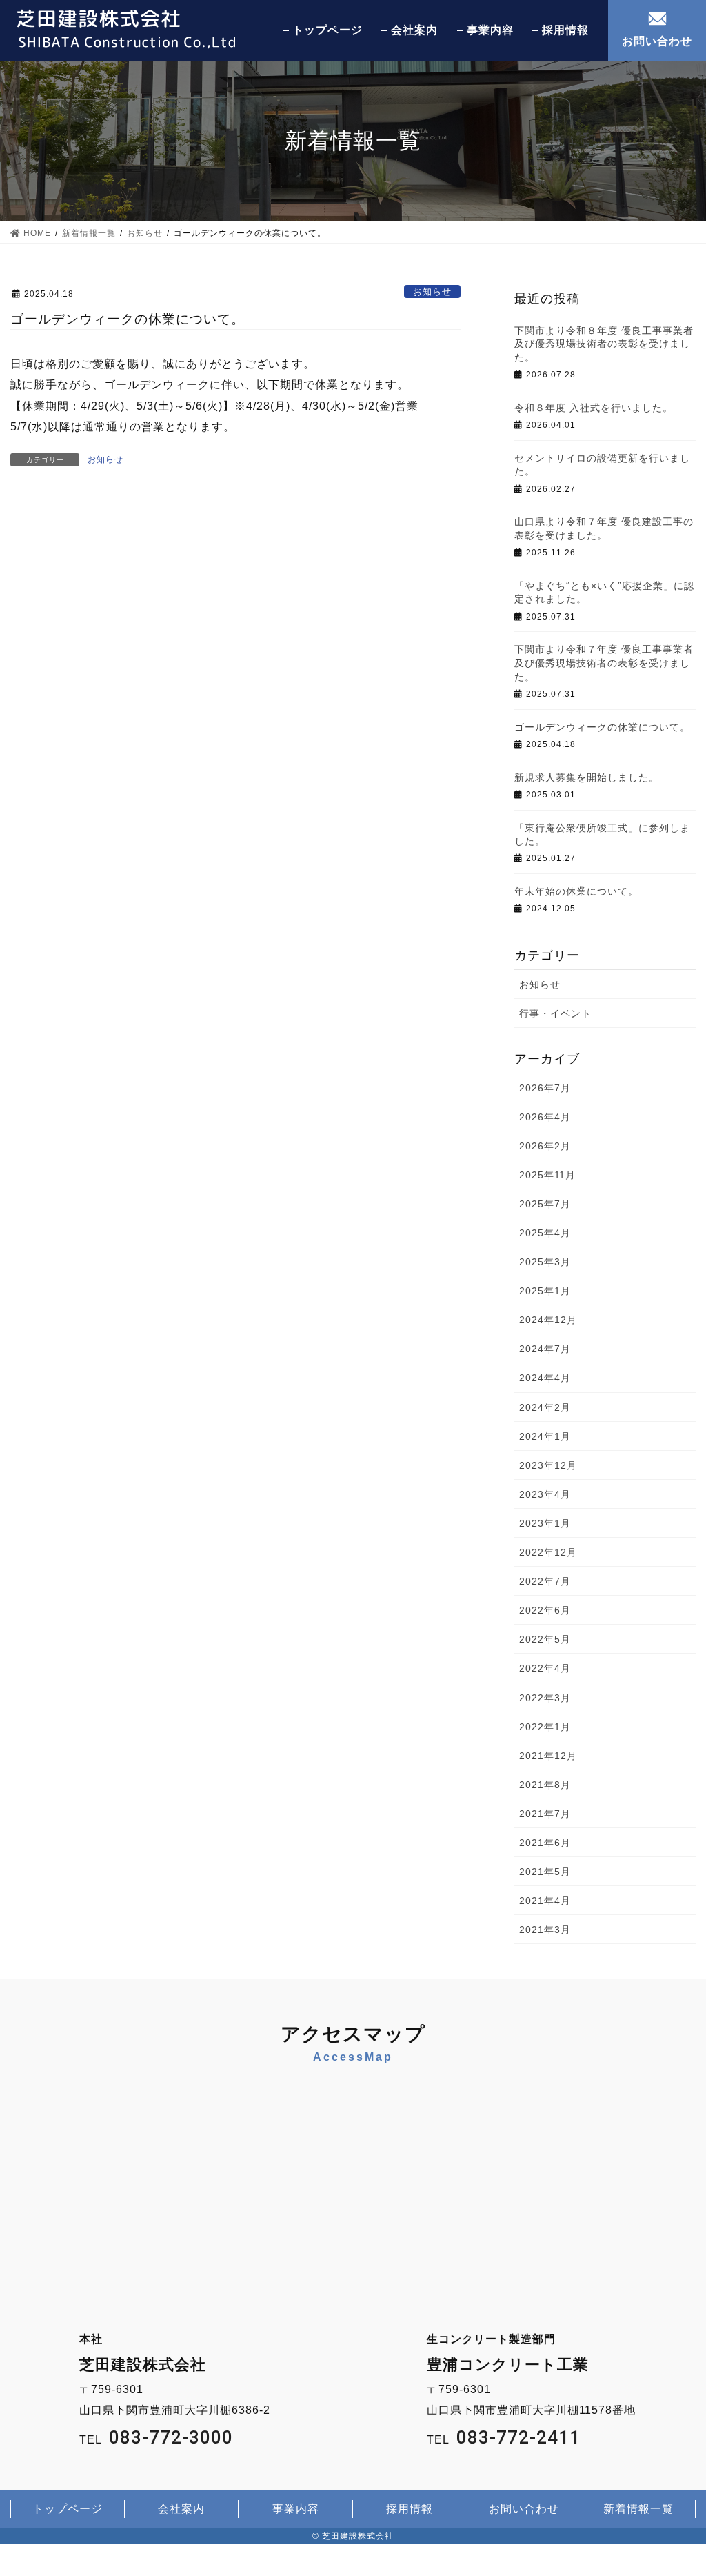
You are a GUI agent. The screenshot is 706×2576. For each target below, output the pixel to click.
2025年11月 (547, 1175)
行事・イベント (555, 1013)
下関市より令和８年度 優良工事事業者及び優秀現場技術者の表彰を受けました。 (604, 344)
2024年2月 (545, 1407)
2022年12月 (548, 1552)
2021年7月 (545, 1814)
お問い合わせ (657, 41)
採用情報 (565, 30)
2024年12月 (548, 1320)
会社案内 (414, 30)
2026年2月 (545, 1146)
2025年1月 (545, 1291)
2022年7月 (545, 1581)
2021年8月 (545, 1785)
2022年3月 (545, 1698)
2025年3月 (545, 1262)
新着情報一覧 (638, 2509)
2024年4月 (545, 1378)
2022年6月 (545, 1610)
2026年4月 (545, 1117)
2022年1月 (545, 1727)
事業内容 (490, 30)
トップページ (327, 30)
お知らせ (432, 291)
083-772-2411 (518, 2437)
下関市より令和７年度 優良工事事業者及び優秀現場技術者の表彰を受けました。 (604, 663)
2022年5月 (545, 1639)
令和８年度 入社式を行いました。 (594, 408)
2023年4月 (545, 1494)
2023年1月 (545, 1523)
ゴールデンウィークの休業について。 (602, 727)
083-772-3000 (171, 2437)
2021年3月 (545, 1930)
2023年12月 (548, 1465)
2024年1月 (545, 1436)
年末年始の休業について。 (576, 891)
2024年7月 (545, 1349)
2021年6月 (545, 1843)
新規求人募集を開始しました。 (587, 777)
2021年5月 (545, 1872)
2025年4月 (545, 1233)
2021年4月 (545, 1901)
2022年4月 (545, 1668)
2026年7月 (545, 1088)
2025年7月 (545, 1204)
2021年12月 (548, 1756)
